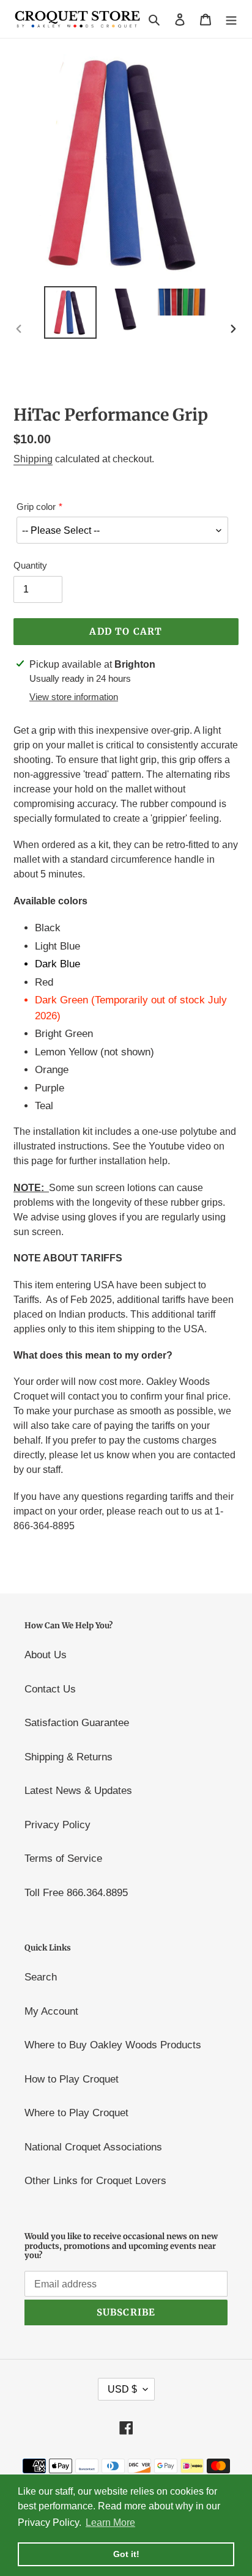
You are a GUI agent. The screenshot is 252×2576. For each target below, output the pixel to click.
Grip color (36, 507)
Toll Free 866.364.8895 (76, 1893)
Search (41, 1977)
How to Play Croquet (72, 2079)
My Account (51, 2011)
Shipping (33, 459)
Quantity (30, 565)
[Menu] (231, 19)
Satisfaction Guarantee (77, 1723)
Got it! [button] (126, 2554)
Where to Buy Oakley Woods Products (113, 2045)
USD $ (122, 2389)
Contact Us (50, 1689)
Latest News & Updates (78, 1791)
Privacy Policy (57, 1825)
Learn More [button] (110, 2522)
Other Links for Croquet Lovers (95, 2181)
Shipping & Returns (69, 1757)
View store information (74, 697)
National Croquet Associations (93, 2147)
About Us (46, 1655)
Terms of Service (63, 1858)
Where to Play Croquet (76, 2113)
